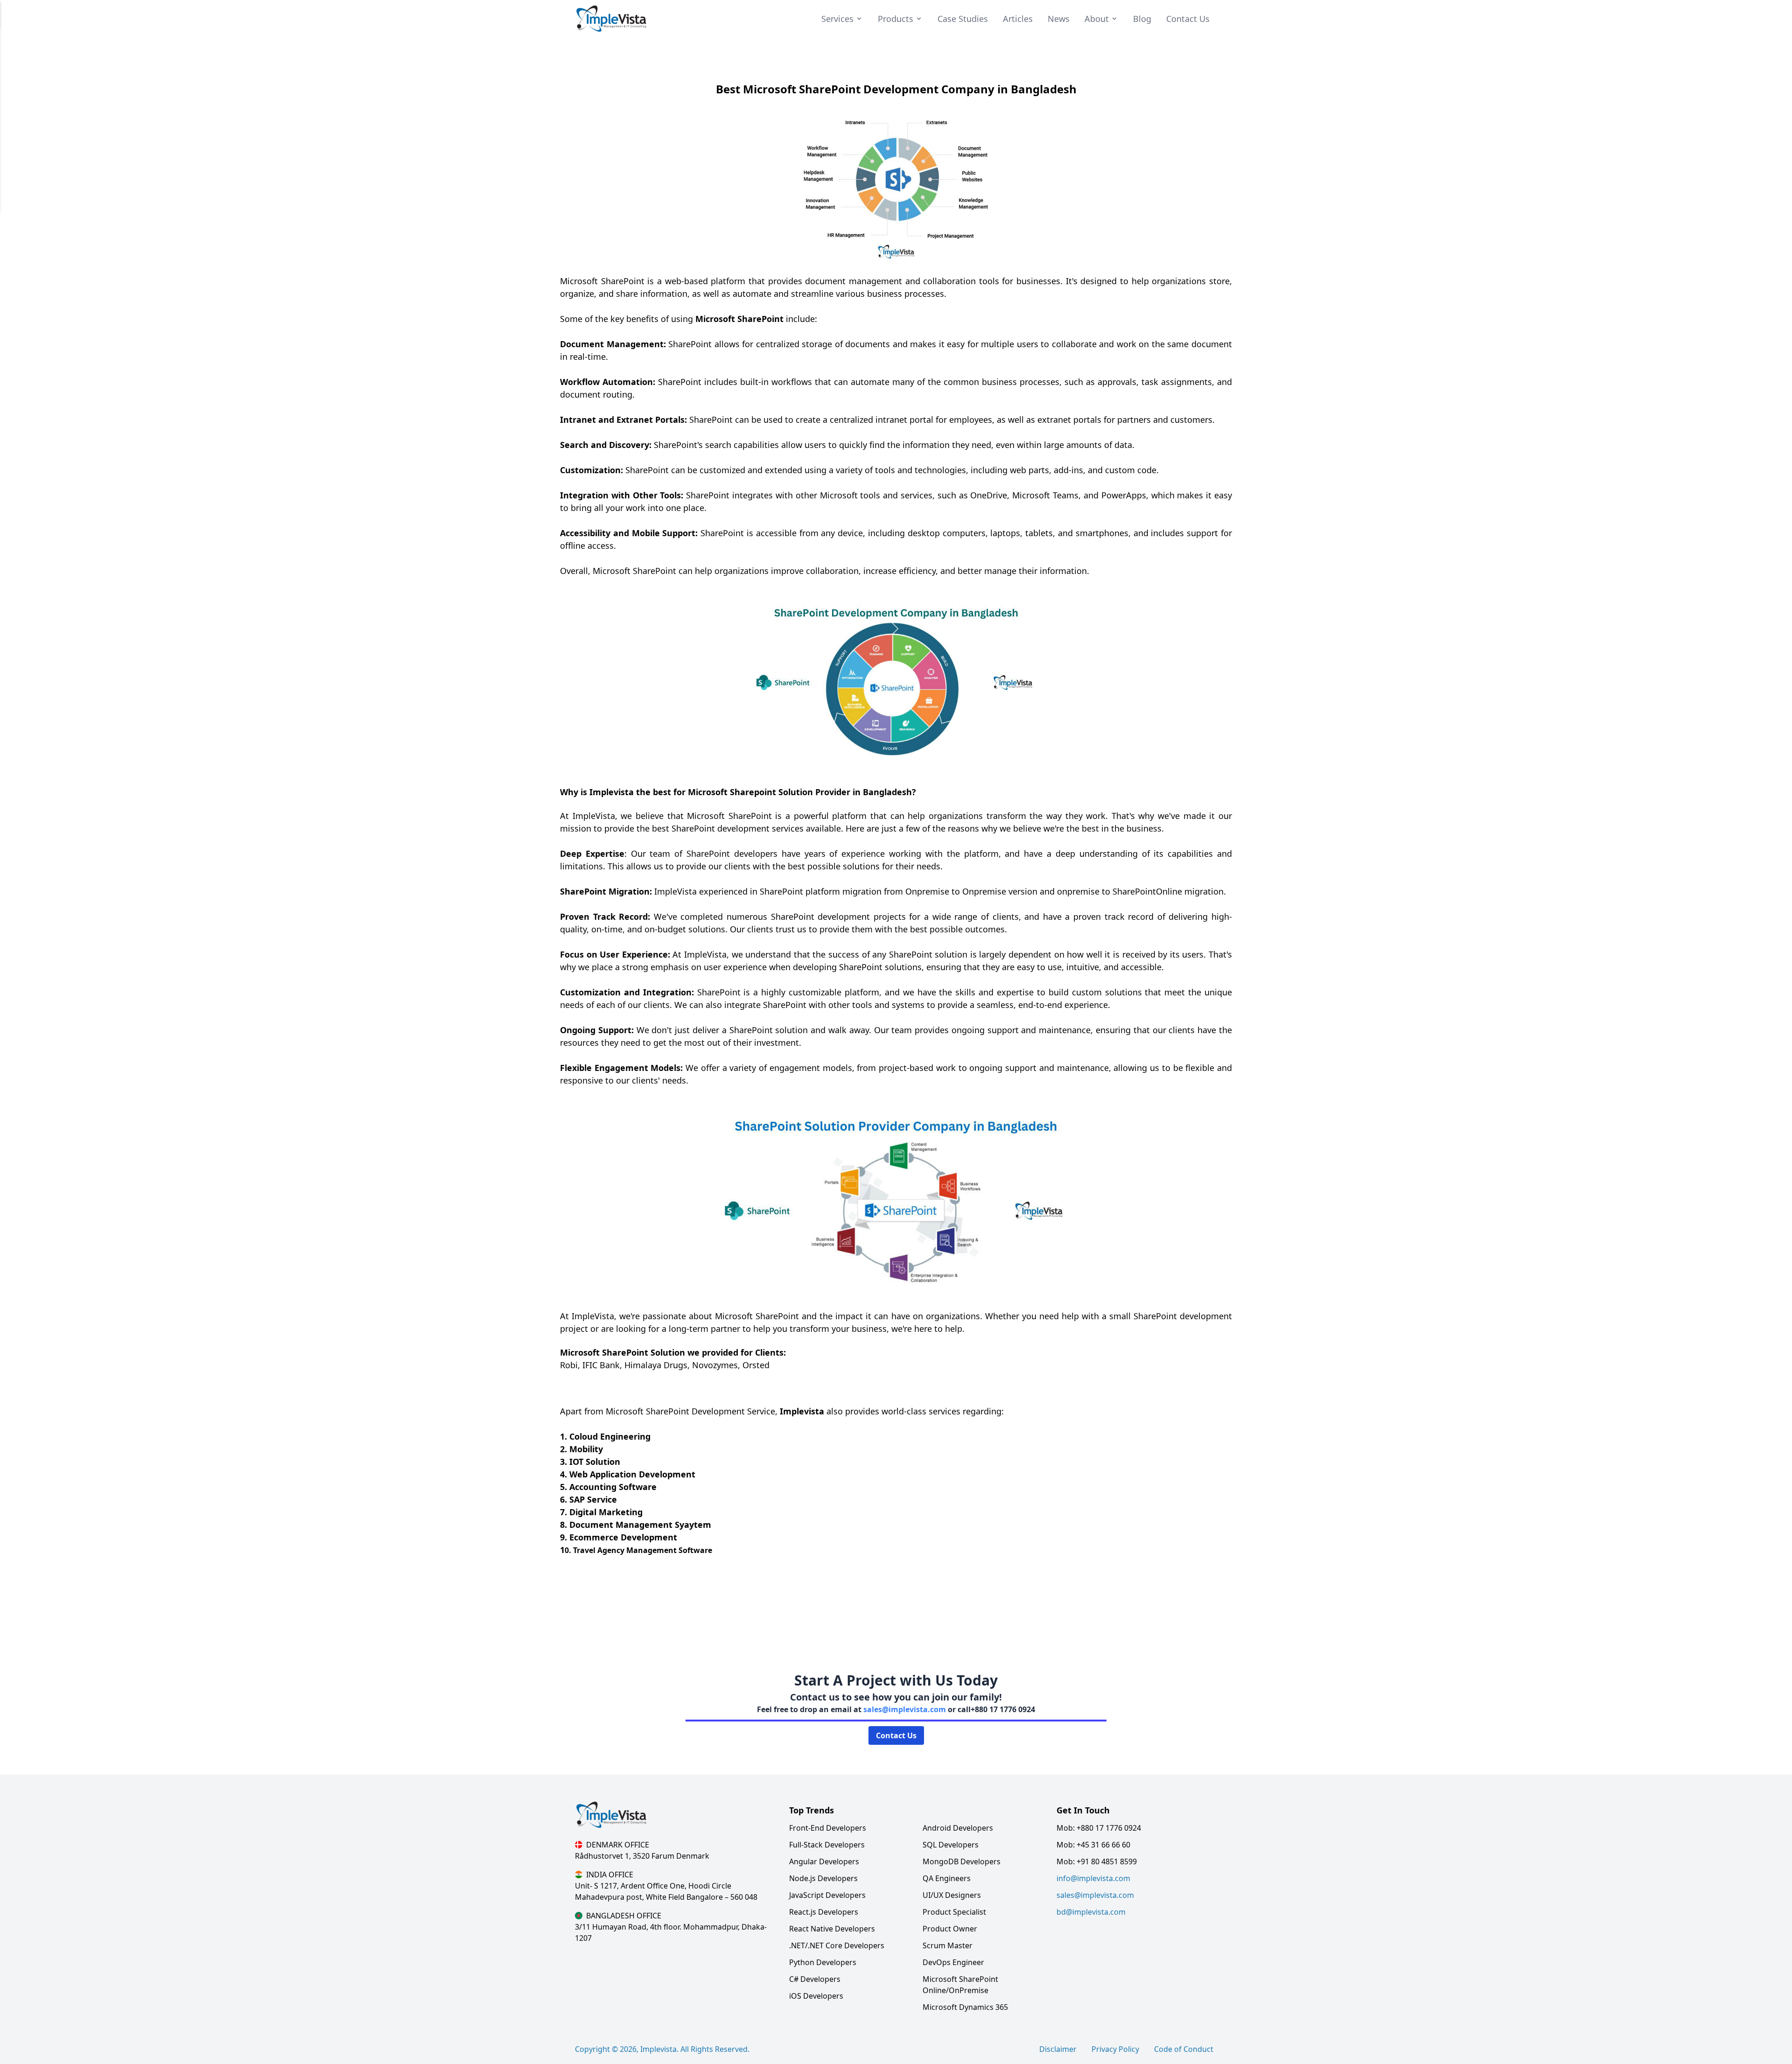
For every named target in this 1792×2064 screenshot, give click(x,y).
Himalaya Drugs (656, 1365)
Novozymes (715, 1365)
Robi (569, 1365)
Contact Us (896, 1735)
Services (837, 19)
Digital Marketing (606, 1512)
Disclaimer (1058, 2049)
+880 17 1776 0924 (1003, 1709)
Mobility (586, 1449)
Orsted (756, 1365)
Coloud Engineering (610, 1436)
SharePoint (623, 281)
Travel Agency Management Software (643, 1550)
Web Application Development (632, 1474)
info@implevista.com (1093, 1878)
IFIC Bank (601, 1365)
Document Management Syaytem (640, 1525)
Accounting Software (613, 1487)
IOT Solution (595, 1462)
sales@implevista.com (905, 1709)
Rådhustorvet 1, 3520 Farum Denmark (642, 1856)
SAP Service (593, 1499)
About (1097, 19)
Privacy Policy (1115, 2049)
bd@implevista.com (1091, 1912)
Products (896, 19)
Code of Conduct (1184, 2049)
